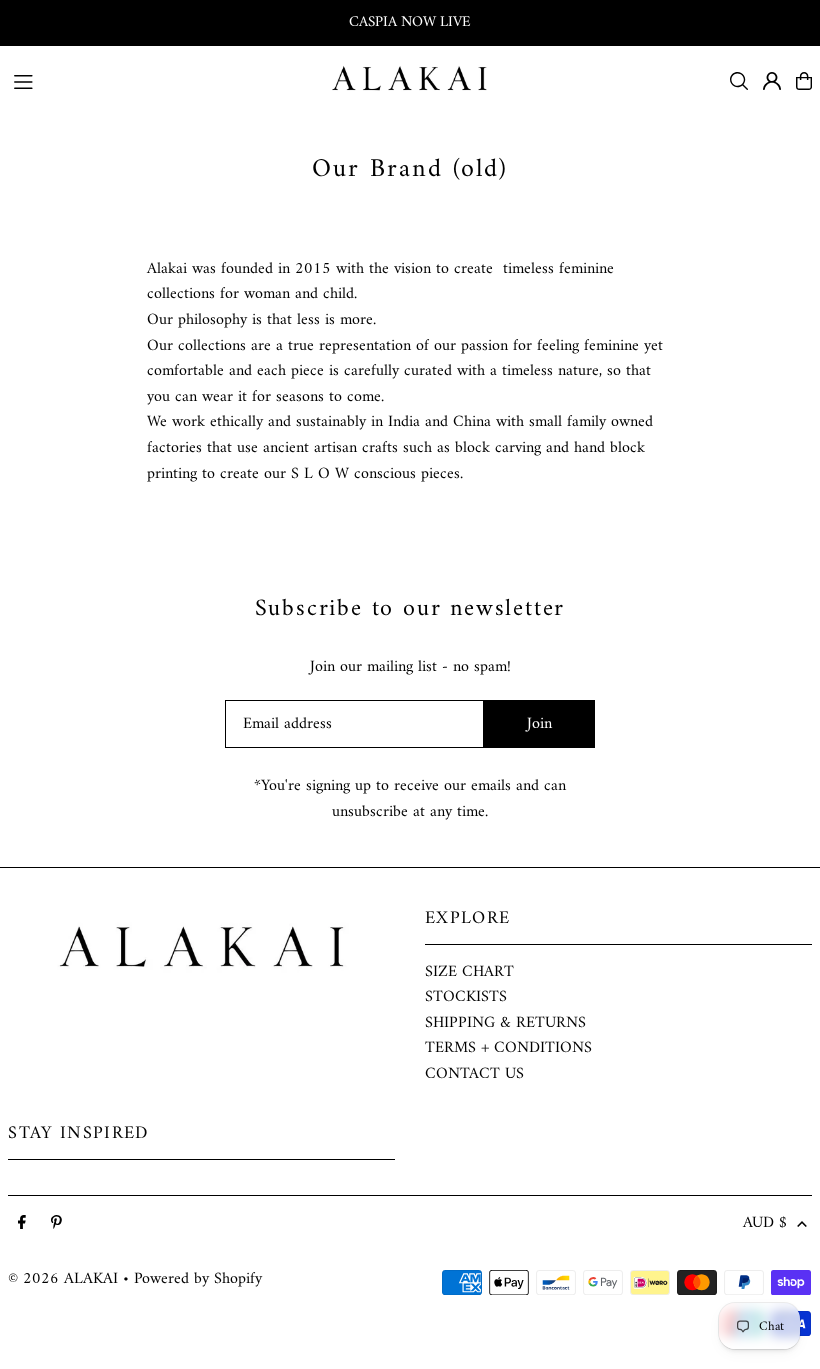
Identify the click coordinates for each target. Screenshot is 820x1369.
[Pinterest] (56, 1224)
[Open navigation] (161, 80)
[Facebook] (22, 1224)
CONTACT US (474, 1074)
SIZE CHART (469, 972)
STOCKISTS (466, 997)
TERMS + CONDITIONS (508, 1048)
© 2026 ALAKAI (63, 1279)
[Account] (772, 81)
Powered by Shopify (198, 1279)
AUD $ (765, 1224)
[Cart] (804, 81)
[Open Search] (739, 81)
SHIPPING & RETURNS (505, 1023)
